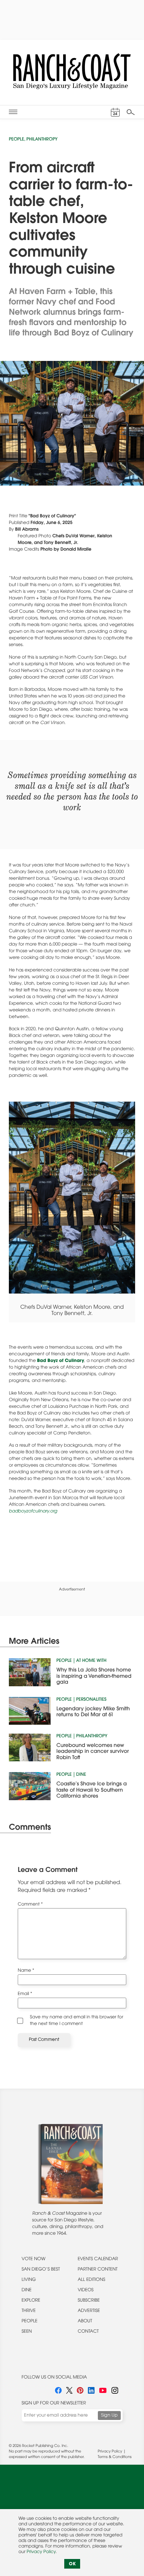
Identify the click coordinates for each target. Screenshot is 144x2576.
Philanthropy (42, 140)
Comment (30, 1905)
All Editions (91, 2280)
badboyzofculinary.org (33, 1512)
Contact (88, 2332)
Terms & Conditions (115, 2457)
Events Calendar (98, 2259)
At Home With (91, 1661)
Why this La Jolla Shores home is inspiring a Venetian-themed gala (94, 1676)
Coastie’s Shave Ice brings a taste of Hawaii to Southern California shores (92, 1790)
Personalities (91, 1700)
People (16, 140)
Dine (81, 1775)
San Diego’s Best (41, 2270)
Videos (85, 2291)
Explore (31, 2301)
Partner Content (97, 2270)
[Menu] (13, 112)
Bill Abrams (27, 530)
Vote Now (34, 2259)
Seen (27, 2332)
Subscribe (89, 2301)
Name (26, 1971)
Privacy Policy (110, 2452)
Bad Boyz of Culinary (60, 1361)
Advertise (89, 2311)
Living (29, 2280)
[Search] (131, 112)
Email (25, 1994)
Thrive (29, 2311)
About (85, 2322)
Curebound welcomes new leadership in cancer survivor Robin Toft (93, 1752)
